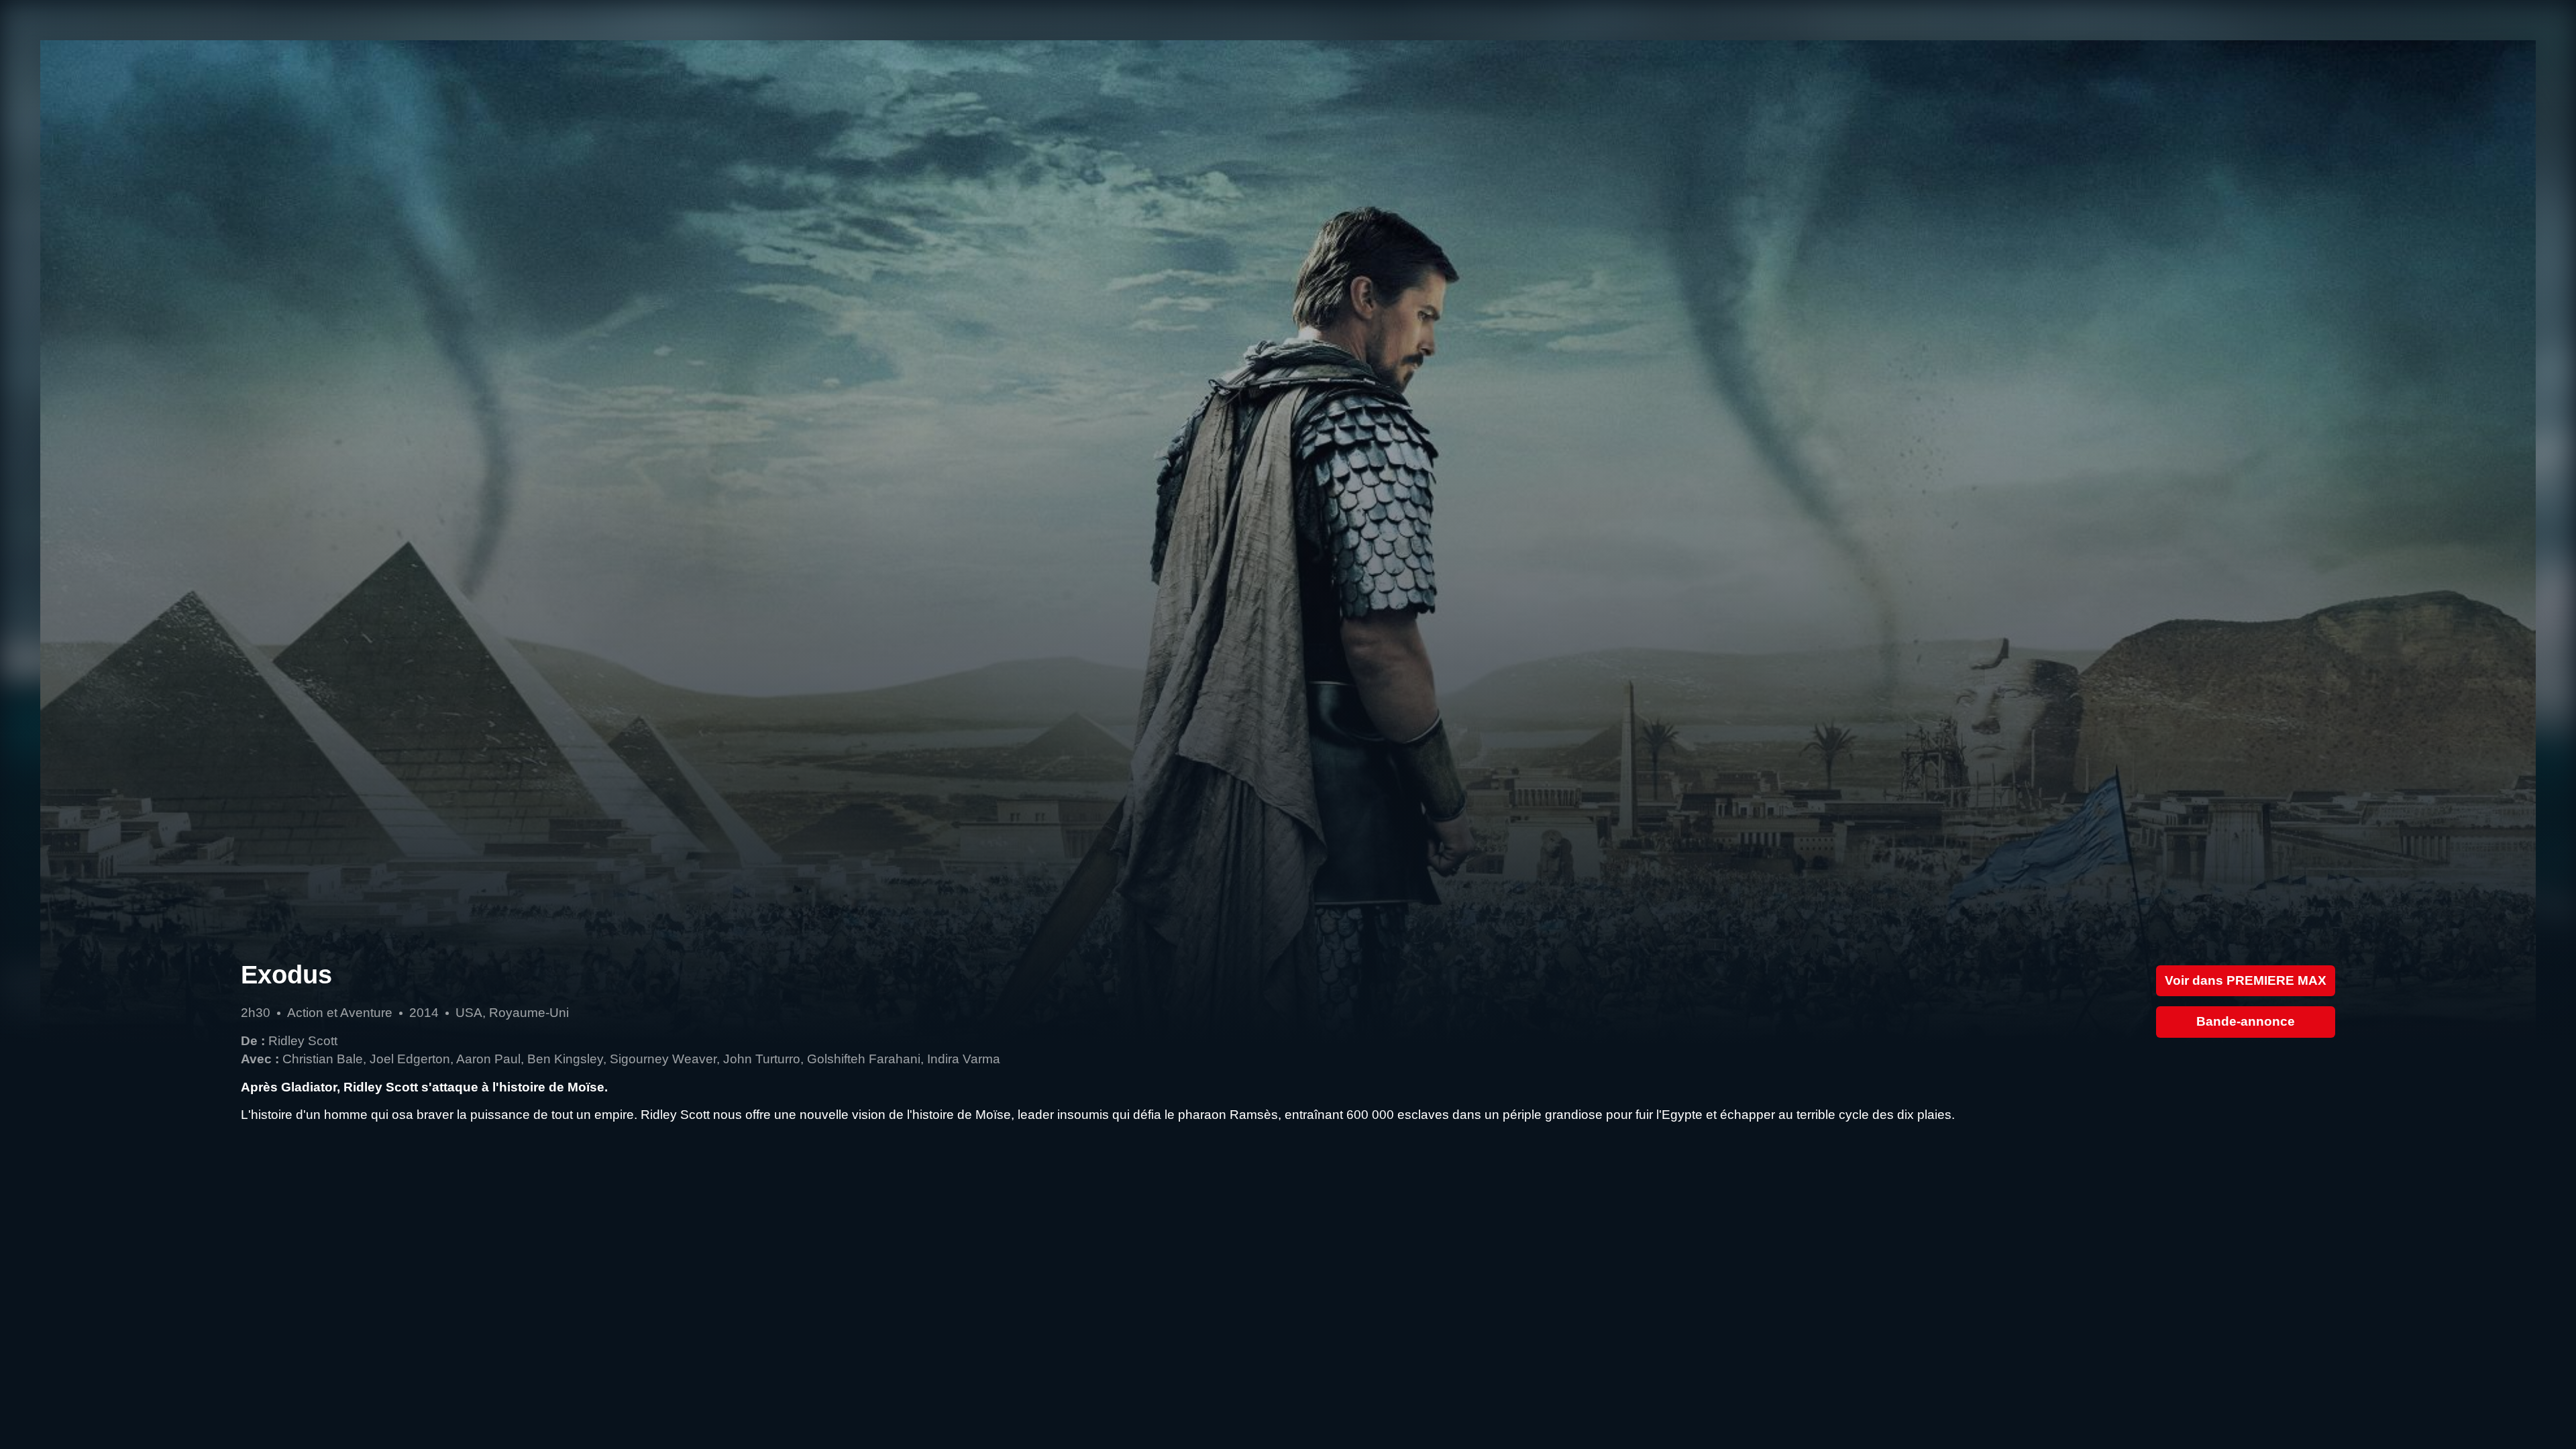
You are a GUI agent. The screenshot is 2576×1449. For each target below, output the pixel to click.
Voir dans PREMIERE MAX (2246, 980)
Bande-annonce (2246, 1021)
